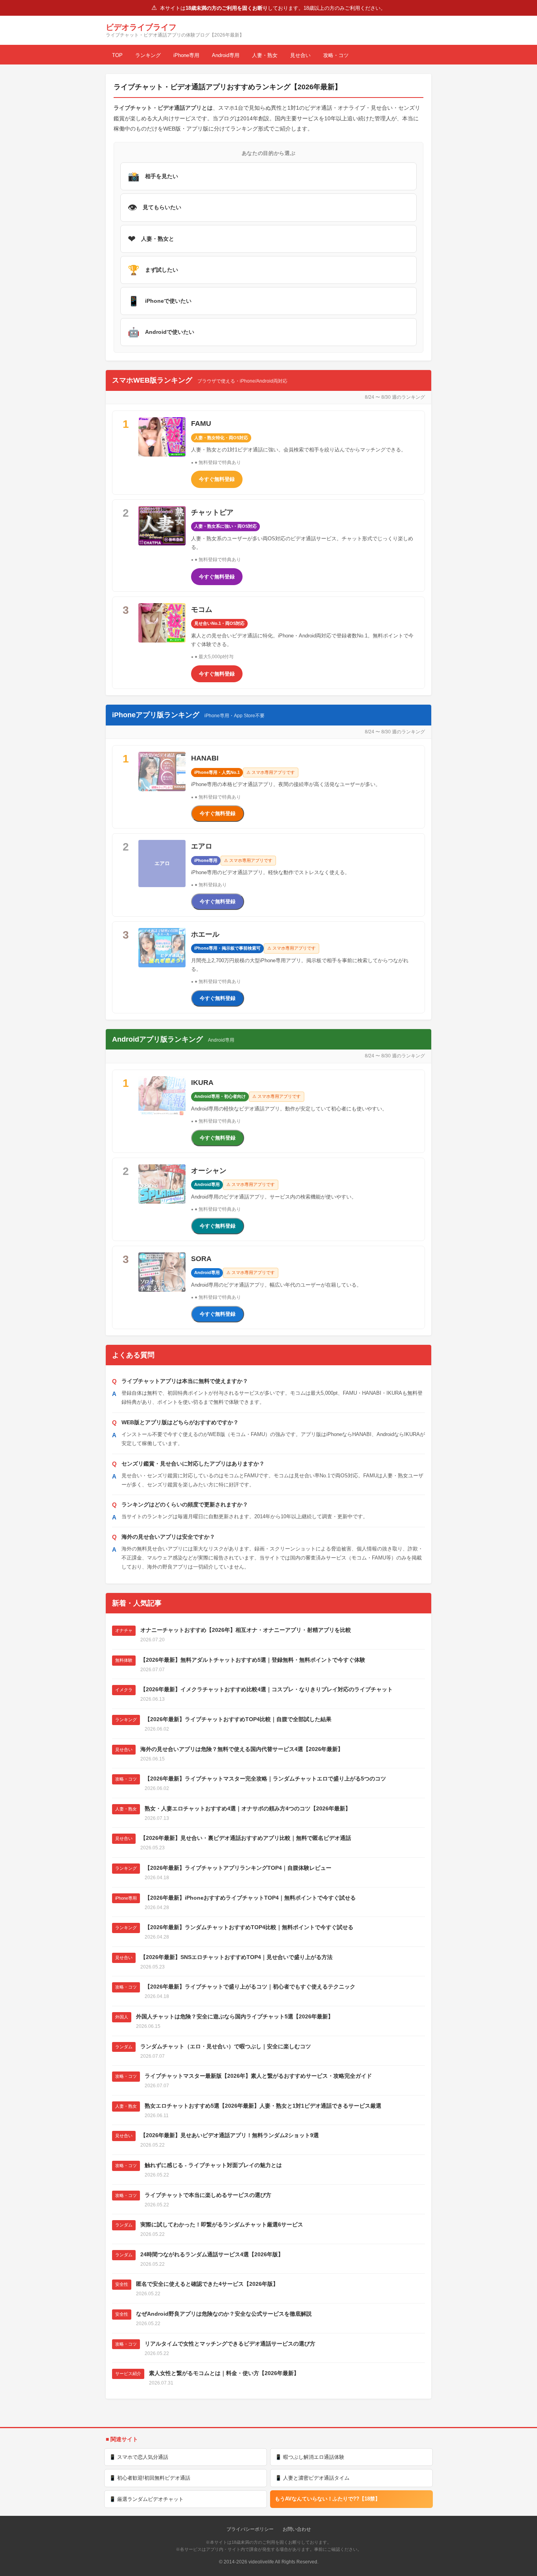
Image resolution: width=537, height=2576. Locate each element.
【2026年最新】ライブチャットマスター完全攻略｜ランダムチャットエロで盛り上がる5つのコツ (265, 1779)
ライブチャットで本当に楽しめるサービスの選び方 (208, 2195)
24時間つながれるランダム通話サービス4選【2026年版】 (212, 2254)
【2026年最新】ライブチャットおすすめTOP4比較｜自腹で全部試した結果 (238, 1719)
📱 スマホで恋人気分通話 (139, 2457)
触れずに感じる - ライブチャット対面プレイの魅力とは (213, 2165)
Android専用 (226, 55)
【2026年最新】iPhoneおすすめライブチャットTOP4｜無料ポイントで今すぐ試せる (250, 1898)
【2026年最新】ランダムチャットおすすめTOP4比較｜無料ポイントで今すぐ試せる (249, 1927)
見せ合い (300, 55)
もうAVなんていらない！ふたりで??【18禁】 (327, 2499)
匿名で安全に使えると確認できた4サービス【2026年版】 (207, 2284)
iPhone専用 (186, 55)
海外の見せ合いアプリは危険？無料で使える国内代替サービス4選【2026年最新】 (242, 1749)
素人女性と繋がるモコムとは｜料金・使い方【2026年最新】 (224, 2373)
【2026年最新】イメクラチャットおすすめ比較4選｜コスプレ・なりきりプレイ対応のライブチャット (267, 1689)
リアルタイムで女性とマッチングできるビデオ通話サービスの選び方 (230, 2344)
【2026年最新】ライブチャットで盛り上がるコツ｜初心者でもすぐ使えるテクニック (250, 1987)
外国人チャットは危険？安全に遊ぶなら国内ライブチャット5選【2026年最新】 (235, 2016)
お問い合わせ (297, 2529)
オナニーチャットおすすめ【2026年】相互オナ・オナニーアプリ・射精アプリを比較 (246, 1630)
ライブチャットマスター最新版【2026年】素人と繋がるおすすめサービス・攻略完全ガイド (258, 2076)
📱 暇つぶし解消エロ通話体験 (310, 2457)
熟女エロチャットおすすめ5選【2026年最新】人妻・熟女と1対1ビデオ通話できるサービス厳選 (263, 2106)
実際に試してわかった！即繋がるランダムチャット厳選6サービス (222, 2224)
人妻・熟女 (265, 55)
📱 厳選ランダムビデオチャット (146, 2499)
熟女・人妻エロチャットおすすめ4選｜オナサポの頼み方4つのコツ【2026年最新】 (248, 1808)
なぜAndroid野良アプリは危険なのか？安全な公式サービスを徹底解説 (224, 2314)
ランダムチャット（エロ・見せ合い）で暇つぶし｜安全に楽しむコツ (226, 2046)
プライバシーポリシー (250, 2529)
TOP (117, 55)
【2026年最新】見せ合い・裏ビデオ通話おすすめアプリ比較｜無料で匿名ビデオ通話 (246, 1838)
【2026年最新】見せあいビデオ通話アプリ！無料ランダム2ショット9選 (230, 2135)
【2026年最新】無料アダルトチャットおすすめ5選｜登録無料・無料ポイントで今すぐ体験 (253, 1660)
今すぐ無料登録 (217, 479)
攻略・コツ (336, 55)
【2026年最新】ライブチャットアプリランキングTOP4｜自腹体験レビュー (238, 1868)
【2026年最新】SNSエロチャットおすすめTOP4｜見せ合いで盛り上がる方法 (236, 1957)
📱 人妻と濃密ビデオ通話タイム (312, 2478)
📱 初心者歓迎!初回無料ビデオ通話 (150, 2478)
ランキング (148, 55)
